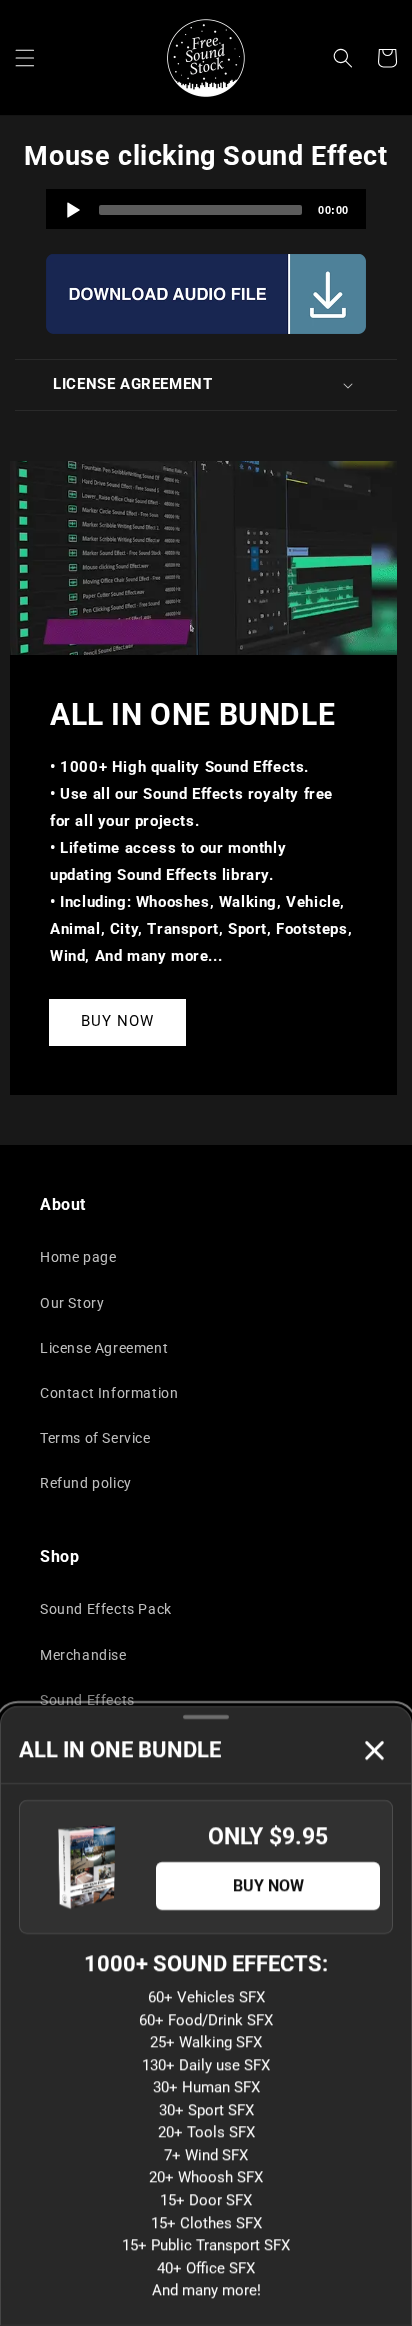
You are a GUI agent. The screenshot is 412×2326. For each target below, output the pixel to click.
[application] (206, 209)
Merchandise (83, 1655)
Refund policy (86, 1483)
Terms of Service (95, 1438)
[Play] (73, 210)
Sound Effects (87, 1700)
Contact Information (109, 1393)
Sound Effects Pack (106, 1609)
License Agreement (104, 1348)
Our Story (72, 1303)
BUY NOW (117, 1021)
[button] (25, 58)
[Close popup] (374, 1750)
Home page (78, 1257)
